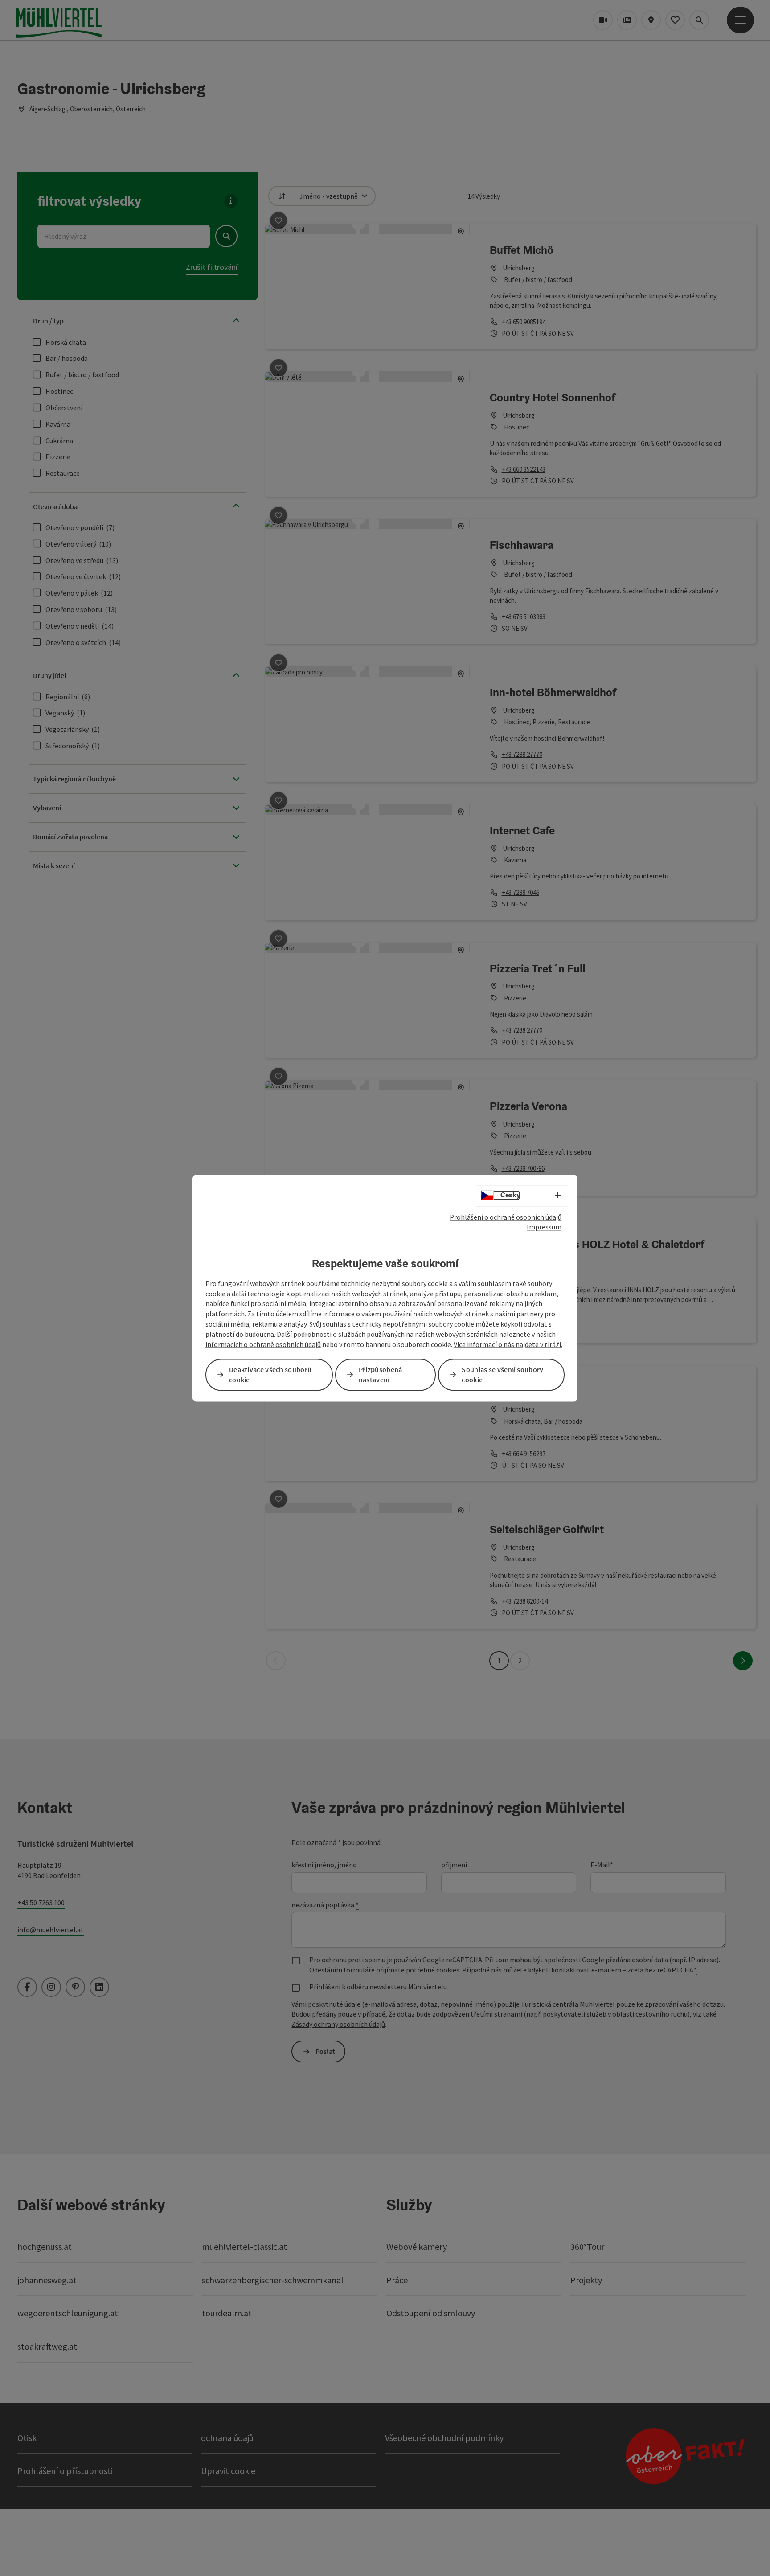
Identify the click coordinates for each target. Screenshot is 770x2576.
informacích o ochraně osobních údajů (263, 1344)
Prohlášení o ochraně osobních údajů (506, 1217)
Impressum (544, 1227)
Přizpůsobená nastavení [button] (381, 1374)
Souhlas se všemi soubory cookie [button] (502, 1374)
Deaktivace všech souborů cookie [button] (270, 1374)
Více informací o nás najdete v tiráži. (508, 1344)
